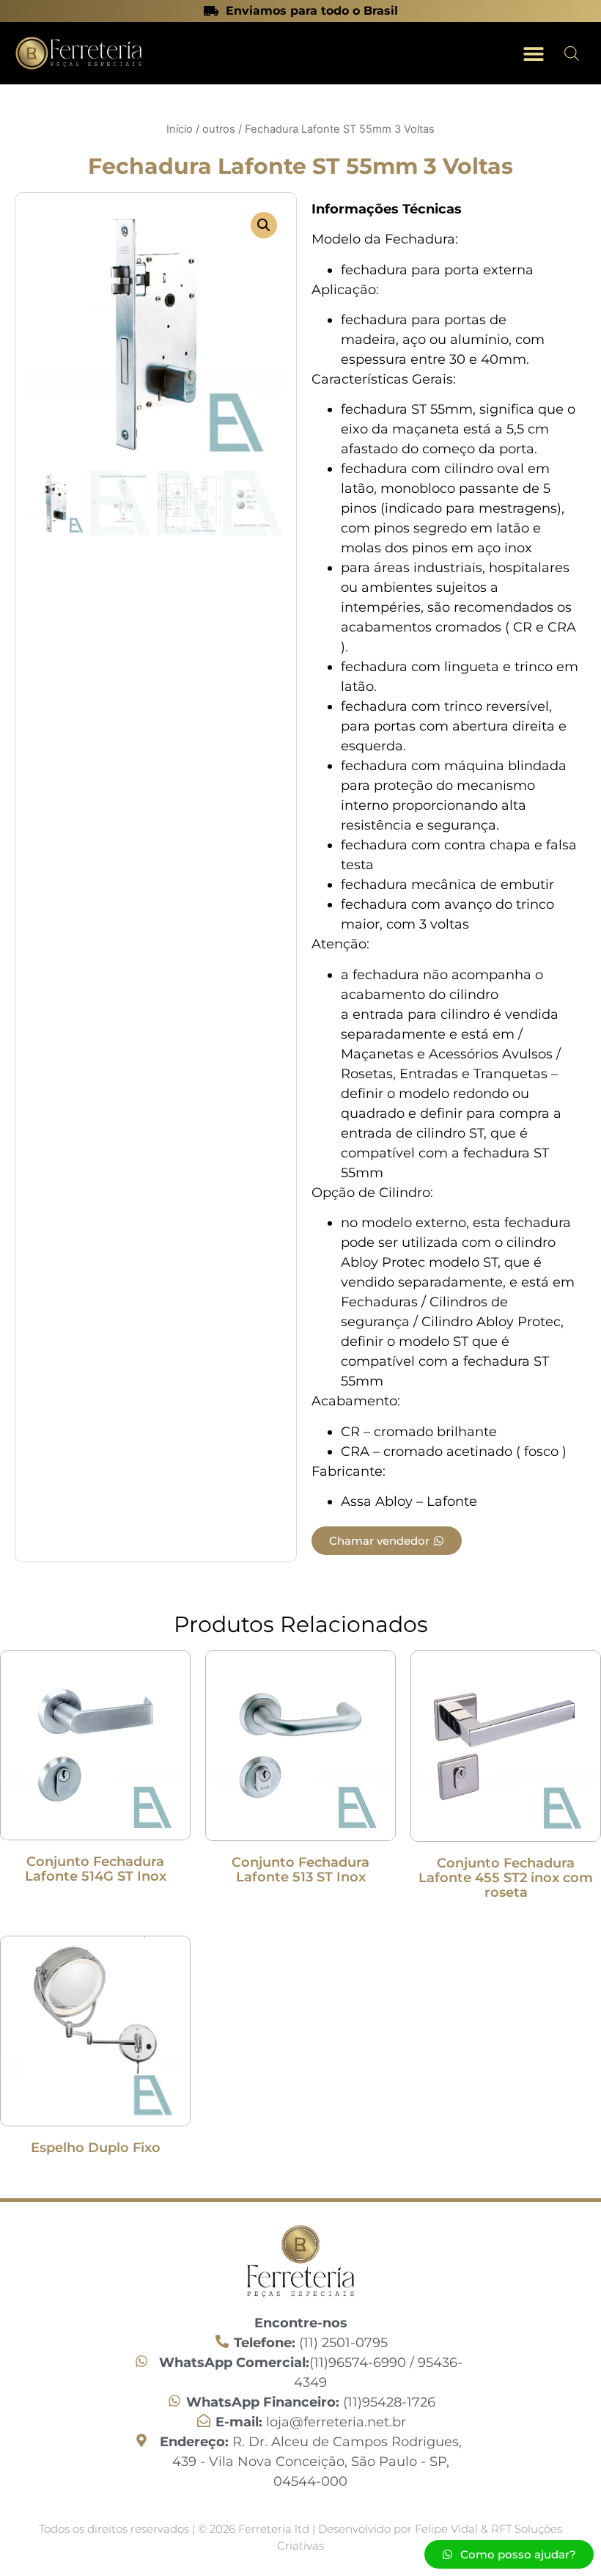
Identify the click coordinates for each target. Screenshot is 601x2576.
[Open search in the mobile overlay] (572, 53)
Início (180, 129)
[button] (533, 53)
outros (219, 129)
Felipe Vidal (448, 2529)
